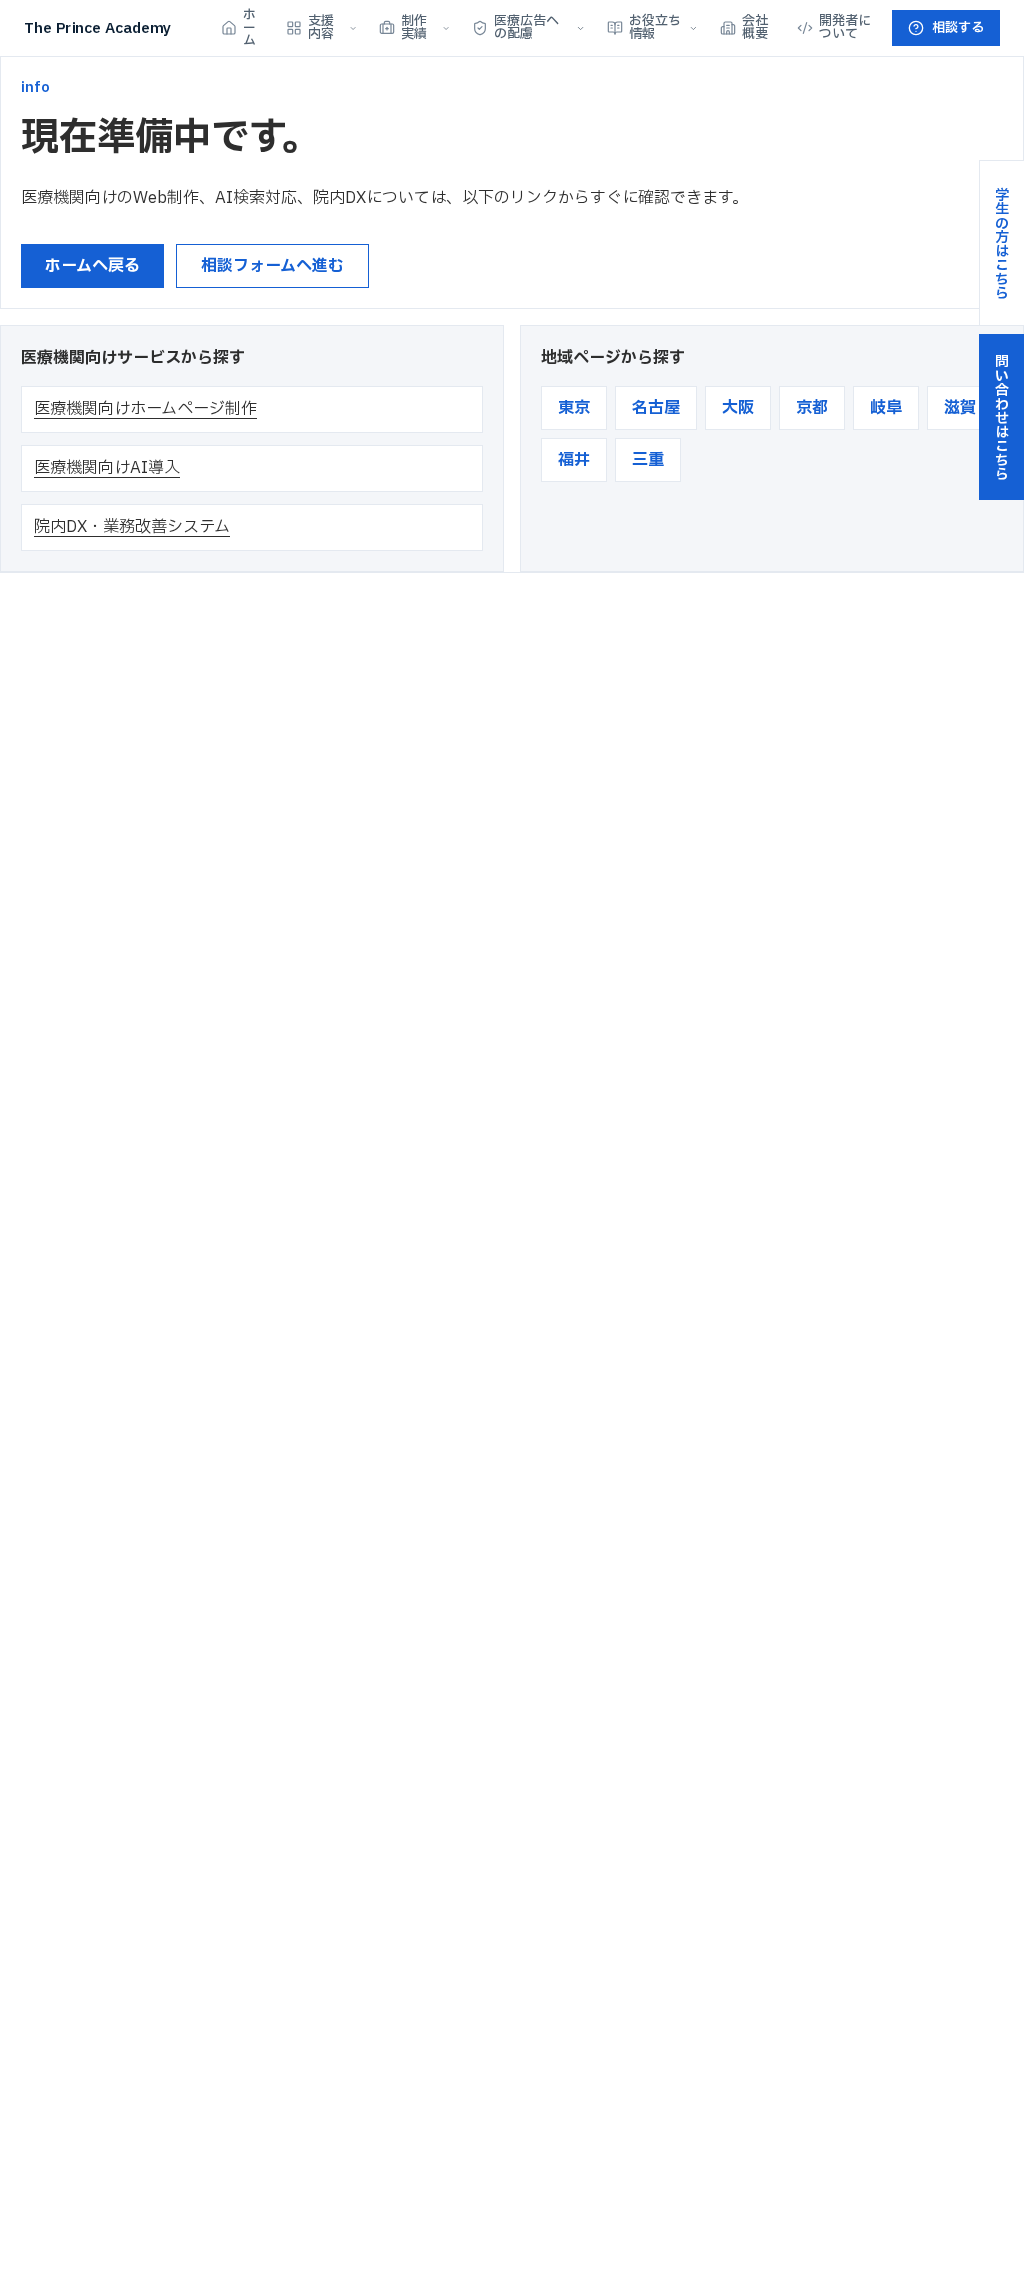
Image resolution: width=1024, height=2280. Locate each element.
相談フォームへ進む (272, 266)
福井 (574, 460)
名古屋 (656, 408)
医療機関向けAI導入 (107, 468)
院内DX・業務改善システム (132, 527)
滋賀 (960, 408)
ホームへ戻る (92, 266)
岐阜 (886, 408)
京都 (812, 408)
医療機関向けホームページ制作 (145, 409)
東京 (574, 408)
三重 (648, 460)
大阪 (738, 408)
